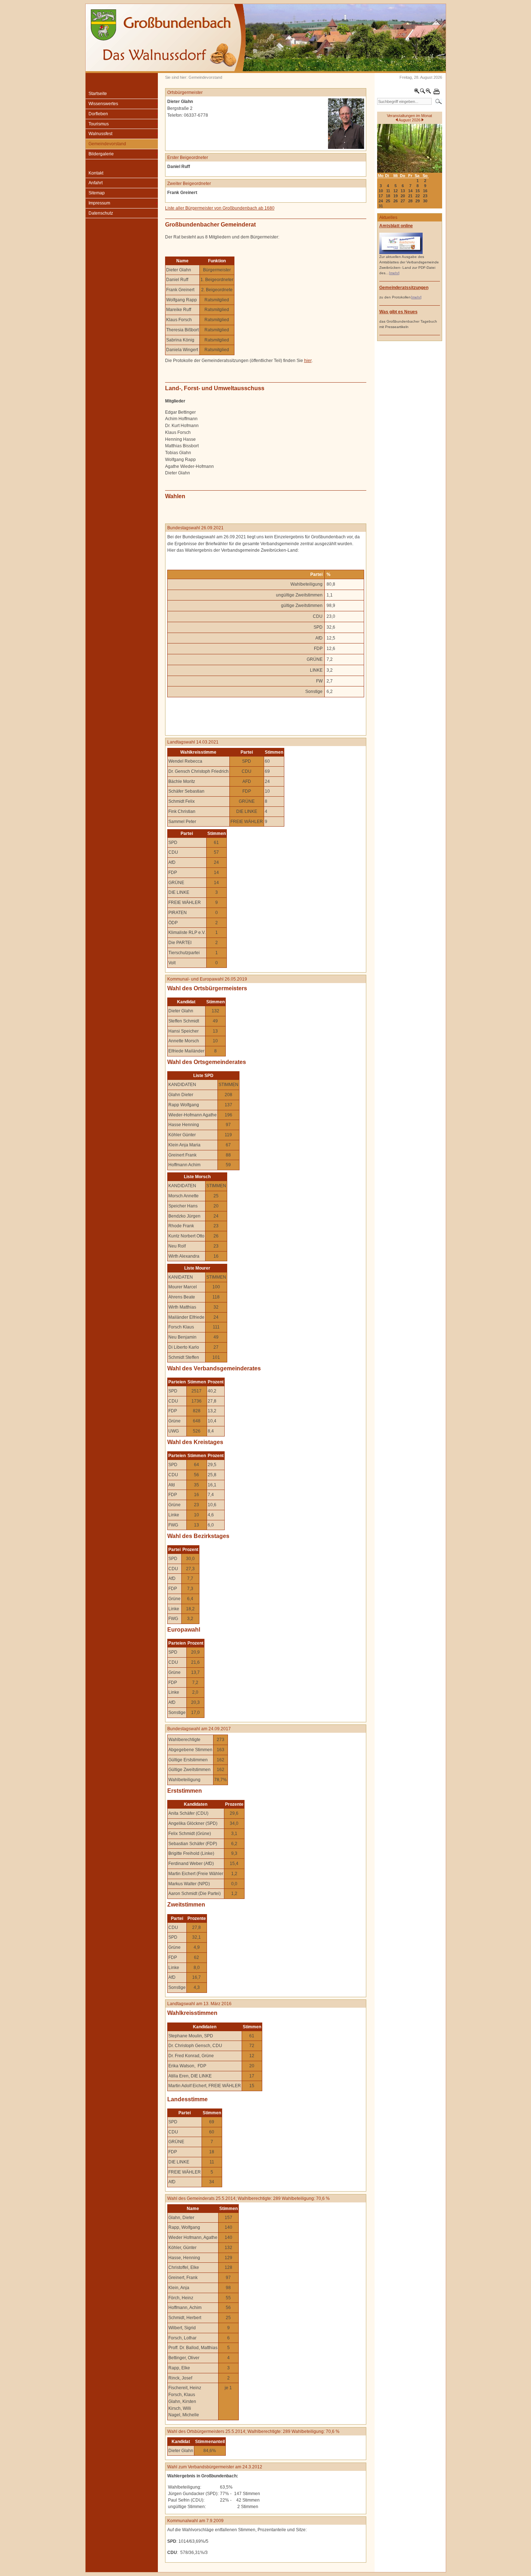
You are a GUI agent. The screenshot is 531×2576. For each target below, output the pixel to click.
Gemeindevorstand (107, 144)
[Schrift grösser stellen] (417, 92)
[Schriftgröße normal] (423, 92)
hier (308, 361)
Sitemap (97, 193)
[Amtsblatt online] (401, 253)
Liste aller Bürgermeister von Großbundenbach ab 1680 (220, 208)
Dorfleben (98, 114)
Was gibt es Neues (398, 312)
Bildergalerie (101, 154)
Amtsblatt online (396, 226)
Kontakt (96, 173)
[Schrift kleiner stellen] (428, 92)
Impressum (99, 203)
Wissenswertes (103, 104)
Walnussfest (100, 134)
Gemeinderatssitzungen (404, 288)
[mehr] (394, 273)
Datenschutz (101, 213)
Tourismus (99, 124)
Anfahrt (96, 183)
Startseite (98, 94)
